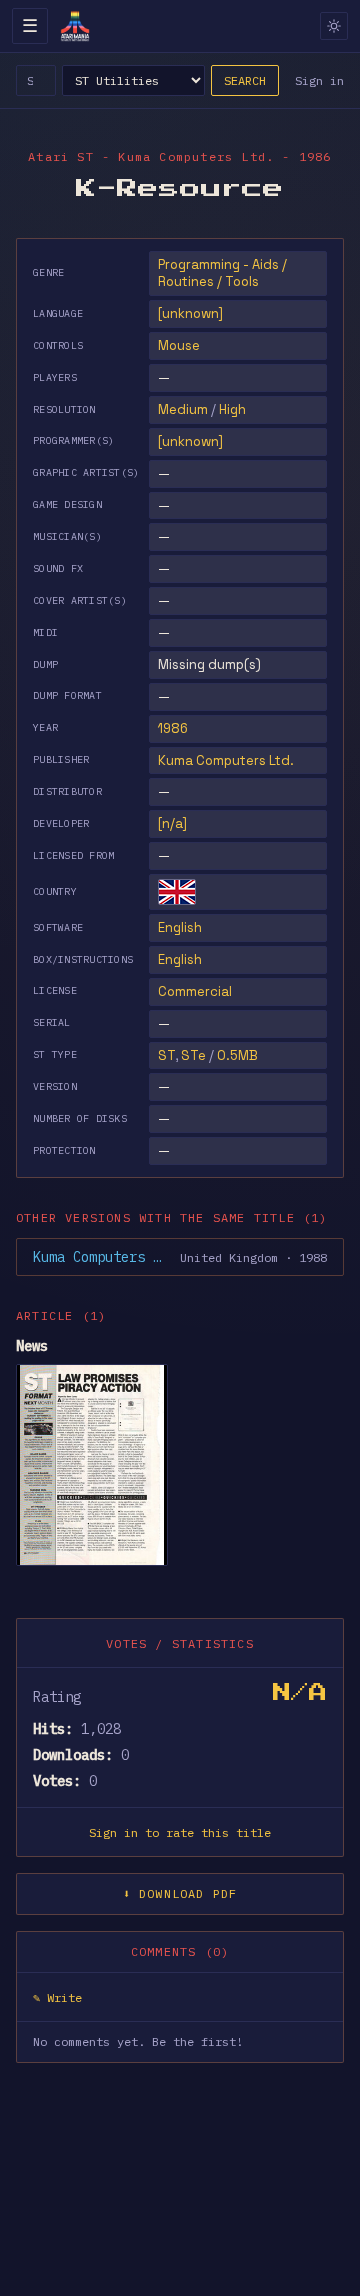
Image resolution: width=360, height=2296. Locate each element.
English (180, 927)
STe (193, 1055)
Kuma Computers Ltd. (226, 760)
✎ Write (57, 1997)
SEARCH (245, 80)
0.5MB (237, 1055)
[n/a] (172, 823)
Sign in (319, 80)
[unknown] (190, 313)
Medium (183, 409)
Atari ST (61, 156)
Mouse (179, 345)
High (232, 409)
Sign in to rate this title (180, 1832)
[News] (92, 1465)
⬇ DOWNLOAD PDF (180, 1893)
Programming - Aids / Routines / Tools (222, 273)
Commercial (195, 991)
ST (166, 1055)
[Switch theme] (334, 26)
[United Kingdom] (177, 892)
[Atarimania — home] (75, 26)
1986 (173, 728)
